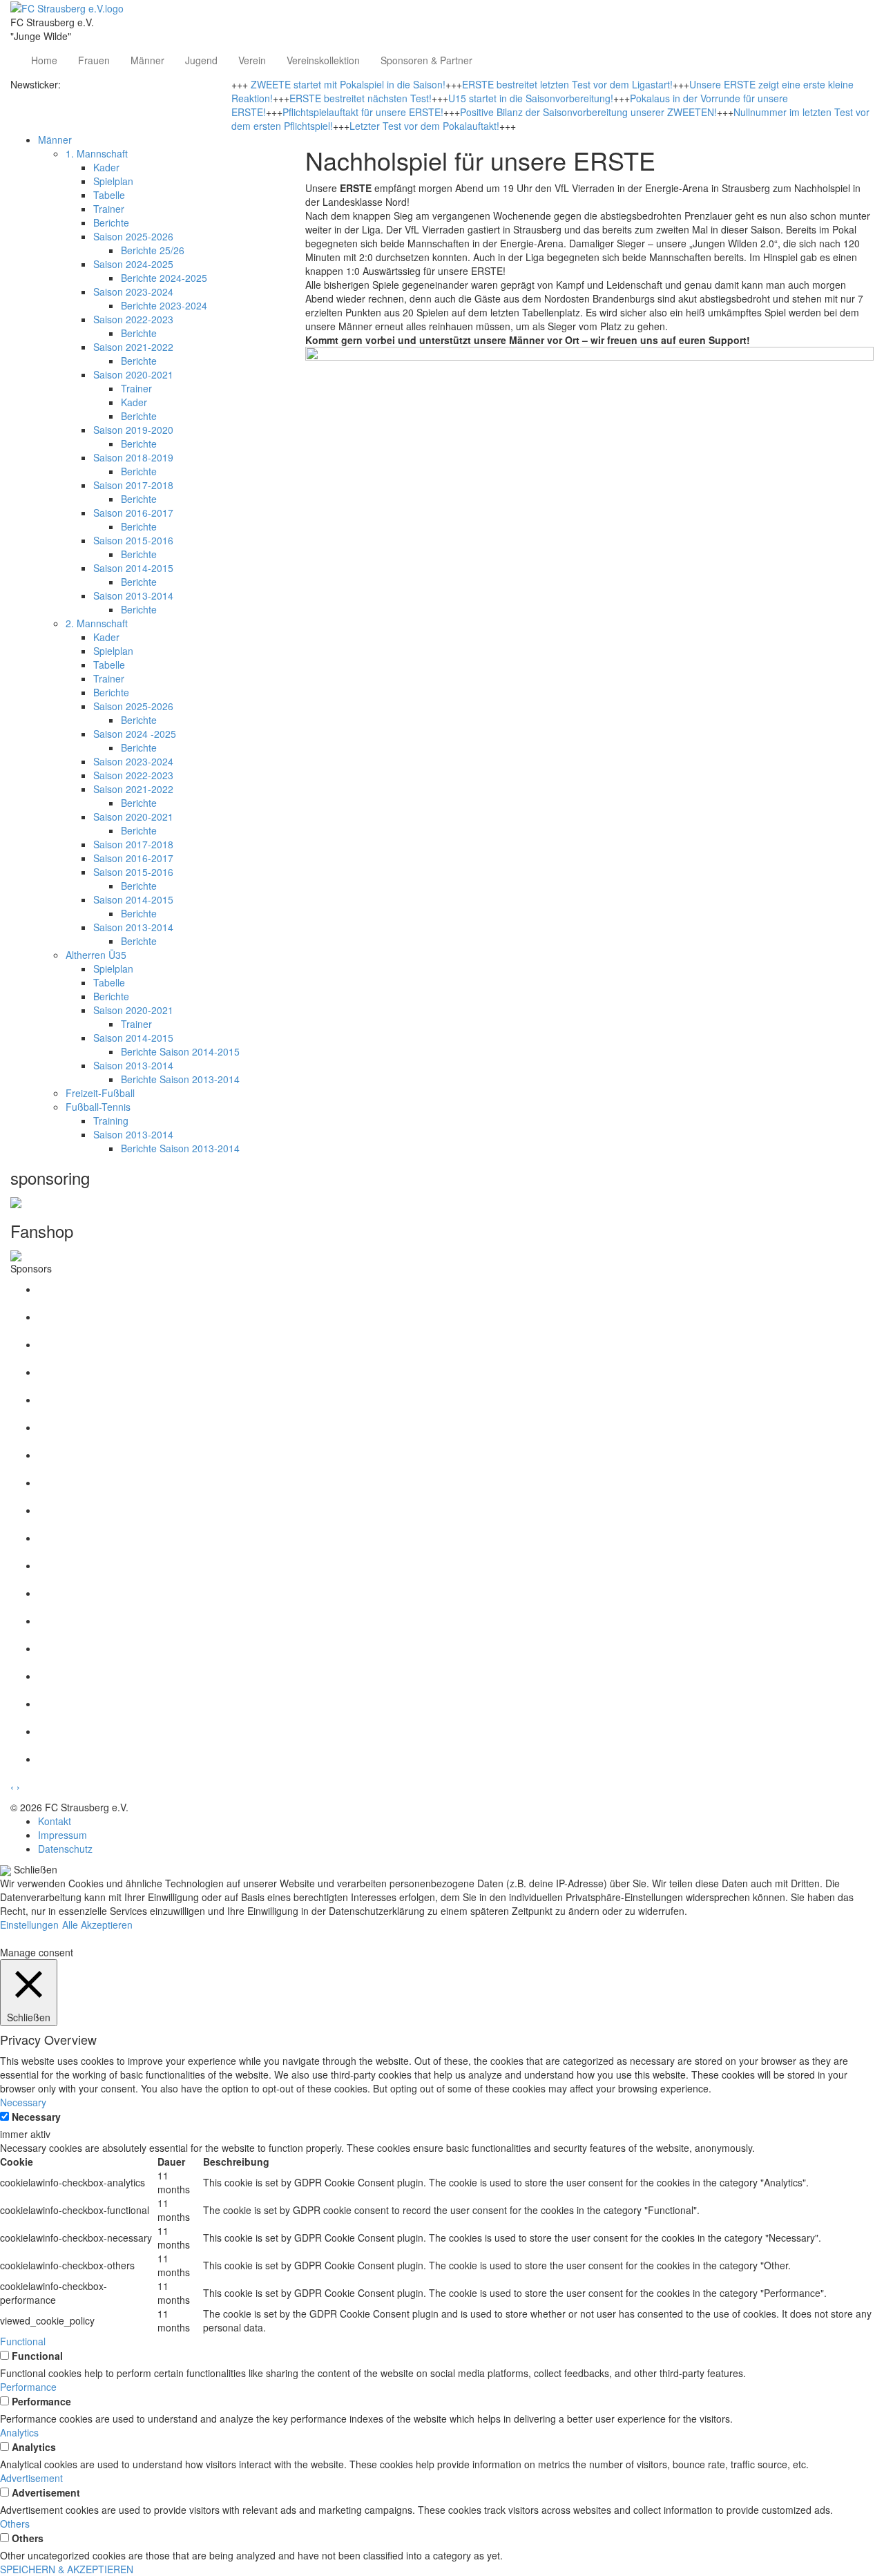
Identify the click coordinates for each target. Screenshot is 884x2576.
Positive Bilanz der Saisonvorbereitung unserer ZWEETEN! (588, 112)
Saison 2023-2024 (133, 292)
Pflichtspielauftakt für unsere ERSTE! (363, 112)
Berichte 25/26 (153, 250)
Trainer (109, 209)
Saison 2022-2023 (133, 319)
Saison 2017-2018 (133, 485)
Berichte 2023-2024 (164, 305)
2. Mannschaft (97, 623)
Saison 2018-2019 (133, 457)
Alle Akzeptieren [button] (97, 1925)
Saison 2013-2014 (133, 595)
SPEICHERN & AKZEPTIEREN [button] (67, 2569)
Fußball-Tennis (98, 1107)
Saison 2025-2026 (133, 236)
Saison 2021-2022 (133, 347)
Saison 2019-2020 (133, 430)
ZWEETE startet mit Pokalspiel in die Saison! (348, 84)
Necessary (36, 2117)
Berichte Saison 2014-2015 (180, 1051)
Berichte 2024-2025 (164, 278)
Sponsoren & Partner (426, 60)
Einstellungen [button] (29, 1925)
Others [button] (15, 2523)
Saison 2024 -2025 (135, 734)
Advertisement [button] (31, 2478)
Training (111, 1120)
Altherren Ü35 (96, 955)
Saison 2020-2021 (133, 374)
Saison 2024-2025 (133, 264)
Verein (252, 60)
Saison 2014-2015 (133, 568)
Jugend (201, 60)
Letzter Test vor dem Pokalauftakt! (424, 126)
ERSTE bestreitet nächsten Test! (361, 98)
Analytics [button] (19, 2432)
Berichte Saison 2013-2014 (180, 1079)
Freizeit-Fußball (100, 1093)
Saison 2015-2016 (133, 540)
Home (44, 60)
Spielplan (113, 181)
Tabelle (109, 195)
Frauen (94, 60)
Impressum (63, 1835)
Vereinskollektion (323, 60)
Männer (147, 60)
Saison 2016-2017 (133, 513)
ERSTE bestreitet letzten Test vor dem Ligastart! (567, 84)
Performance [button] (28, 2387)
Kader (106, 167)
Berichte (111, 222)
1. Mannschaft (97, 153)
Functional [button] (23, 2341)
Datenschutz (65, 1849)
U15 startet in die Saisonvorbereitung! (531, 98)
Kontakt (55, 1821)
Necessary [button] (23, 2102)
